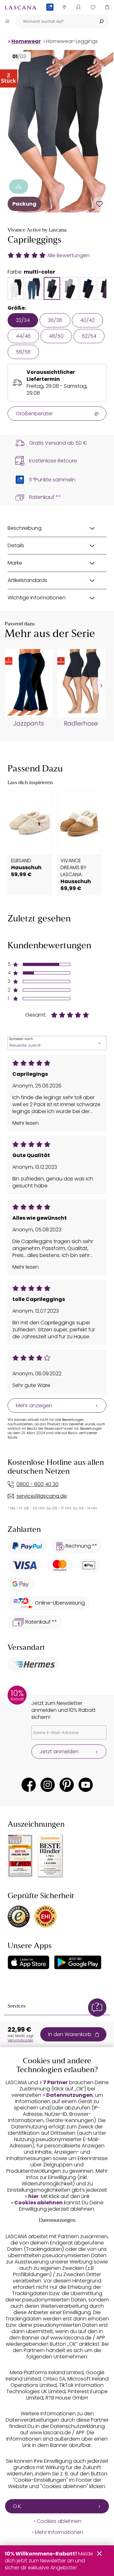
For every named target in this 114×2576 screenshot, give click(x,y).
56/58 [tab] (23, 352)
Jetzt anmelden (59, 1752)
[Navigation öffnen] (7, 21)
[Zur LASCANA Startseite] (21, 7)
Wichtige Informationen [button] (37, 598)
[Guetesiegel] (46, 1917)
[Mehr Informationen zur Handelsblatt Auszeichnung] (50, 1856)
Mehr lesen (25, 1123)
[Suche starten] (101, 21)
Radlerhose (81, 724)
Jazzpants (29, 724)
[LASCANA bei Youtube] (86, 1785)
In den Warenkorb (70, 2034)
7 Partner (55, 2083)
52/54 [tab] (89, 336)
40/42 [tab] (87, 320)
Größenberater (34, 414)
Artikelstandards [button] (27, 580)
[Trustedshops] (19, 1917)
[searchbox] (54, 21)
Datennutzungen (70, 2095)
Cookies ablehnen (38, 2203)
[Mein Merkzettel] (93, 7)
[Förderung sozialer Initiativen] (19, 186)
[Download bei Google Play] (78, 1962)
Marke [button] (15, 563)
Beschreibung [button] (25, 528)
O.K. (17, 2506)
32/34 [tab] (23, 320)
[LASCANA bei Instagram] (48, 1785)
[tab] (16, 288)
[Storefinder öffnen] (64, 7)
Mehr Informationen (59, 2532)
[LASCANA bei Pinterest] (67, 1785)
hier (33, 2196)
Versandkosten (20, 2040)
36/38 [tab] (55, 320)
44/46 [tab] (23, 336)
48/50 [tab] (56, 336)
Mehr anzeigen (34, 1406)
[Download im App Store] (28, 1962)
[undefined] (101, 686)
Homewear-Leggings (72, 41)
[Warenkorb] (107, 7)
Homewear (26, 41)
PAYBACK (50, 17)
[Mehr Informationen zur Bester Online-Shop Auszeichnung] (20, 1856)
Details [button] (16, 545)
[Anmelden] (78, 7)
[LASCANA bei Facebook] (29, 1785)
